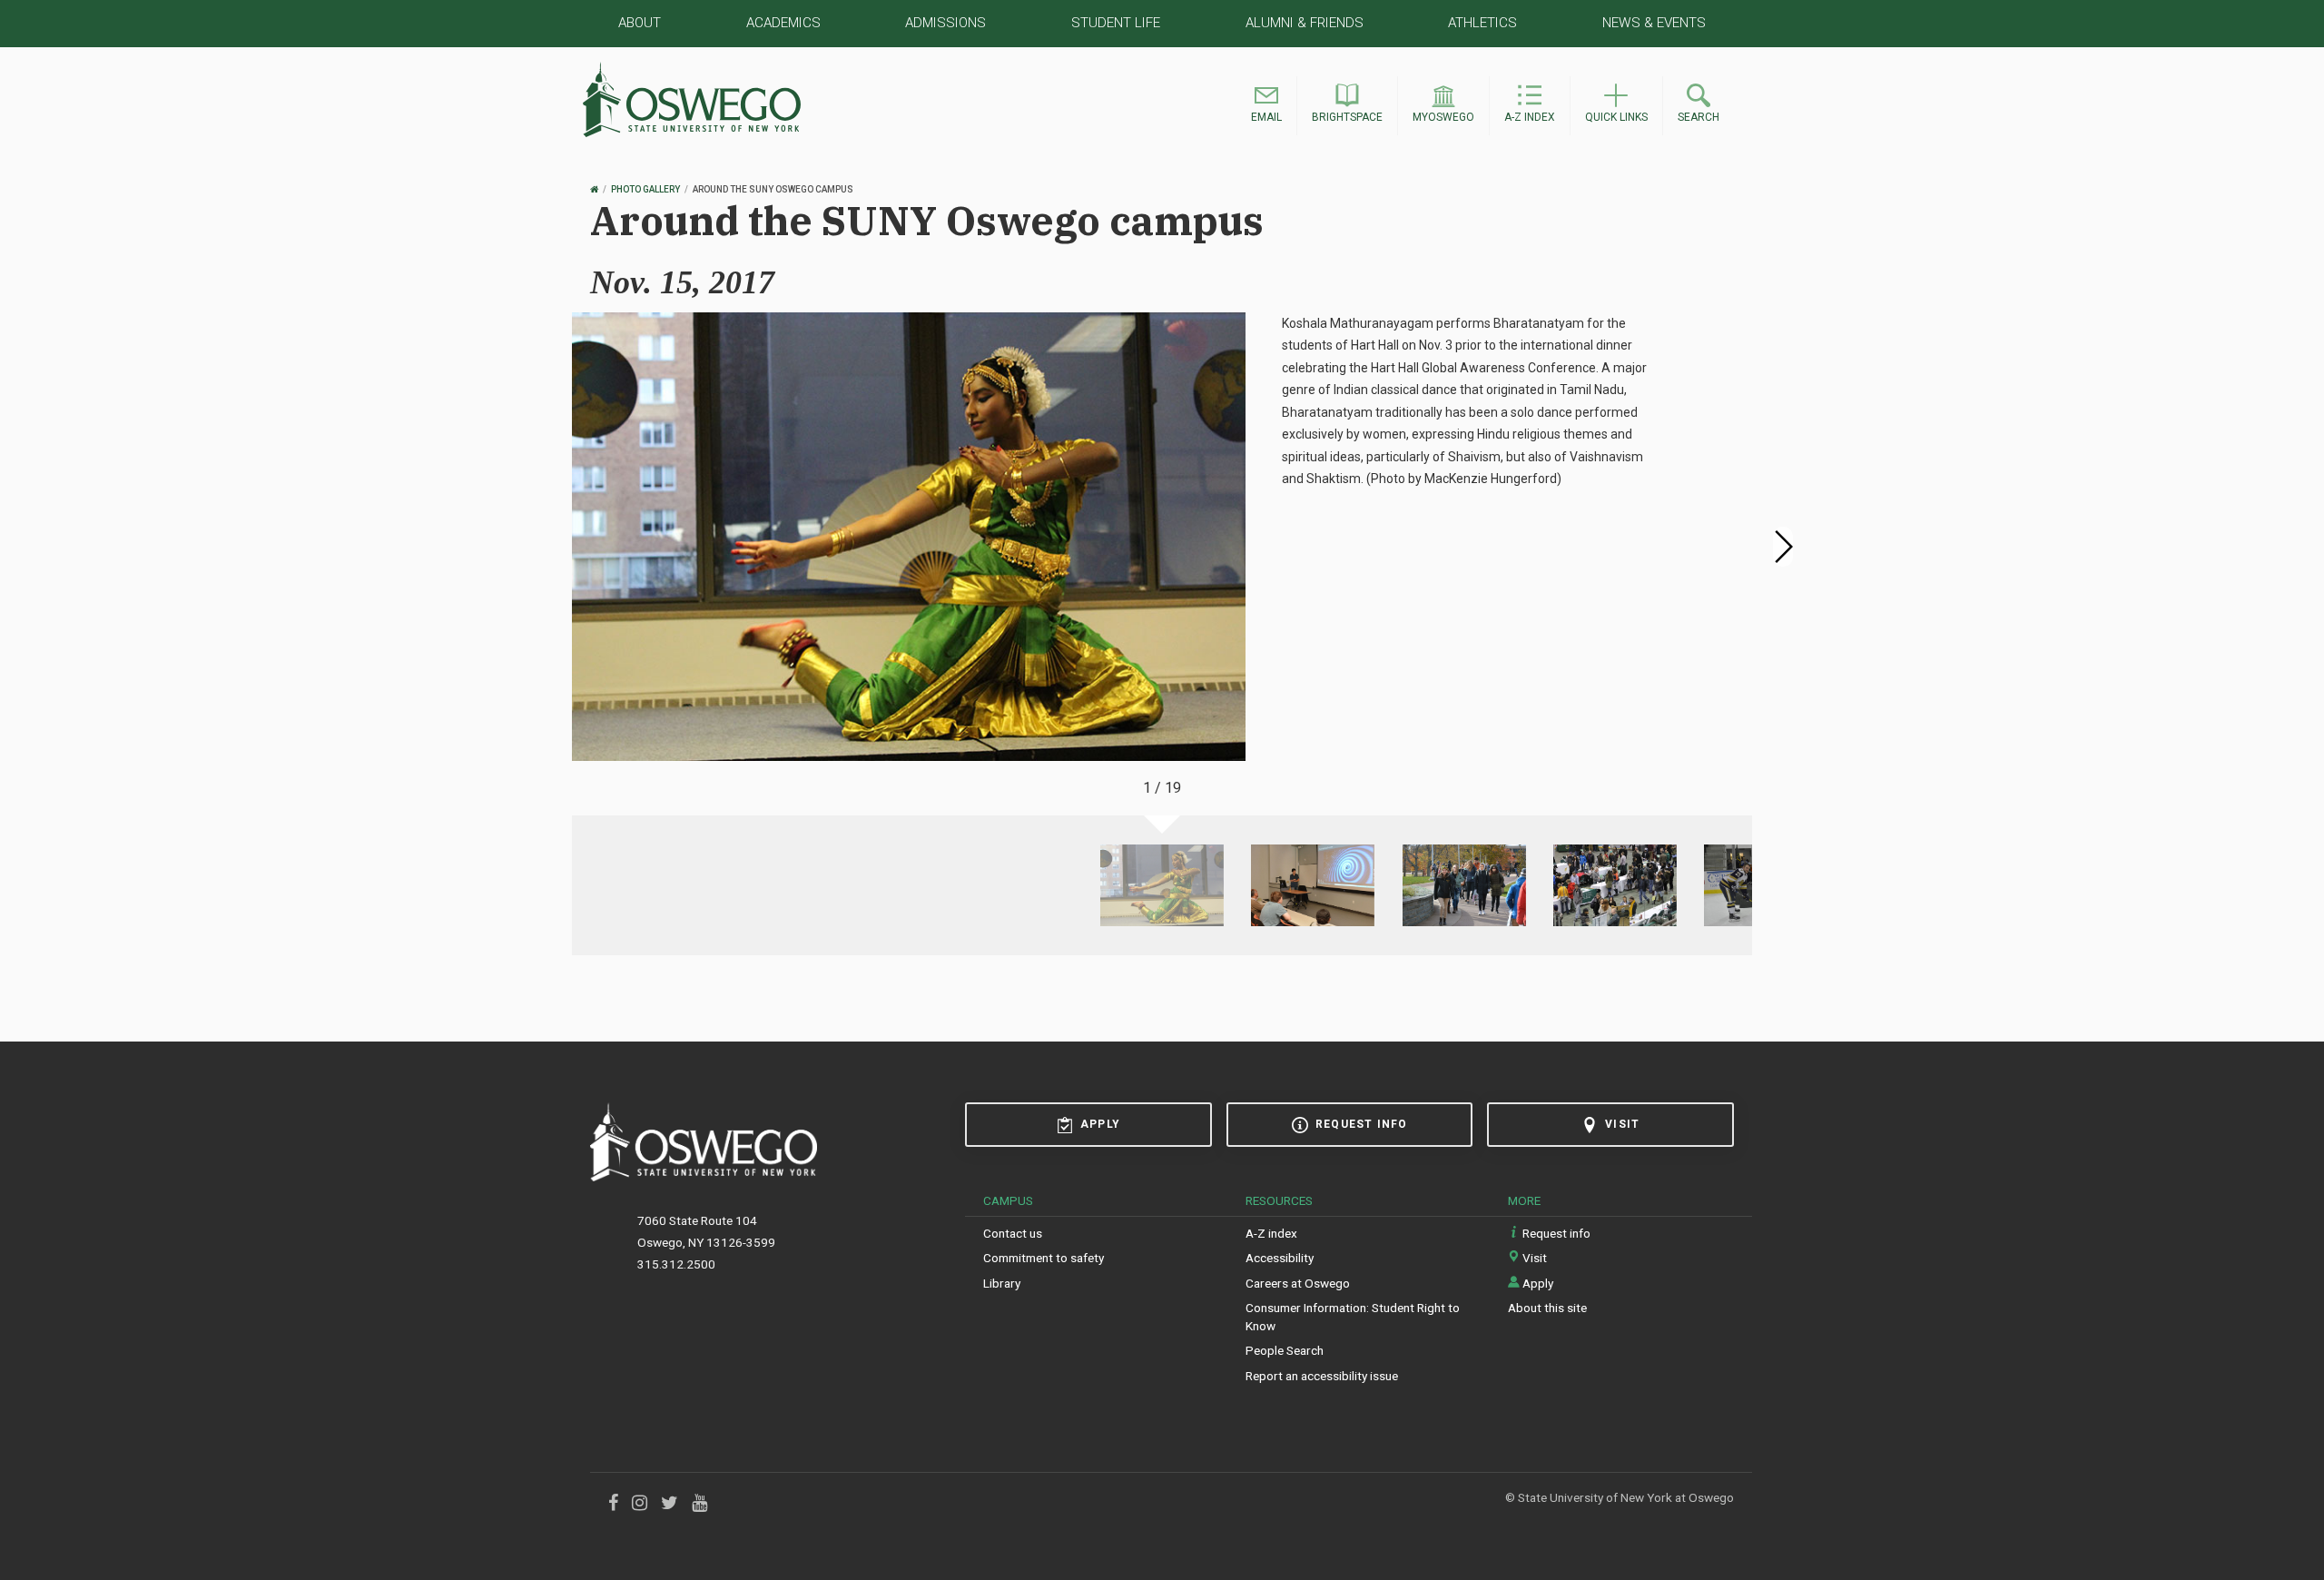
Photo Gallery (645, 189)
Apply (1100, 1124)
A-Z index (1271, 1233)
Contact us (1013, 1233)
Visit (1622, 1124)
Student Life (1116, 23)
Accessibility (1280, 1258)
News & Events (1654, 23)
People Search (1285, 1350)
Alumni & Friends (1305, 23)
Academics (783, 23)
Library (1002, 1283)
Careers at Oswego (1298, 1283)
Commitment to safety (1044, 1258)
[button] (1266, 106)
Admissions (945, 23)
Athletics (1482, 23)
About (640, 23)
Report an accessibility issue (1322, 1376)
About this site (1547, 1308)
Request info (1361, 1124)
